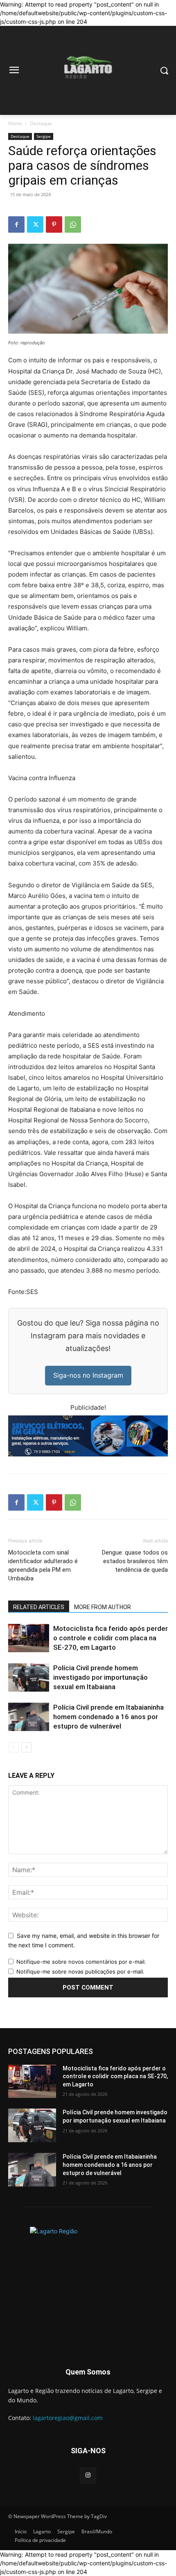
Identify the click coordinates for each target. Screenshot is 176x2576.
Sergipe (44, 136)
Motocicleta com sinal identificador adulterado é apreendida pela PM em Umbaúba (43, 1565)
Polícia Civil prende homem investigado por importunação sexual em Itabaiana (100, 1677)
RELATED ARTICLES (39, 1607)
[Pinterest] (54, 224)
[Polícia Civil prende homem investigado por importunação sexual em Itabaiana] (29, 1677)
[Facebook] (16, 224)
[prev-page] (13, 1747)
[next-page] (26, 1747)
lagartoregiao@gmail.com (68, 2418)
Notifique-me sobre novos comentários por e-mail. (81, 1962)
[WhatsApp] (73, 224)
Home (15, 123)
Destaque (41, 123)
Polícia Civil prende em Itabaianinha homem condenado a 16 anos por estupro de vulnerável (108, 1717)
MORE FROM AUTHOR (103, 1607)
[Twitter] (35, 224)
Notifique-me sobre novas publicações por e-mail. (80, 1971)
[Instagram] (88, 2475)
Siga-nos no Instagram (88, 1375)
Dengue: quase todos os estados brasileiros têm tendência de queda (135, 1561)
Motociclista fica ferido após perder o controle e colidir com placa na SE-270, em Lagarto (111, 1638)
